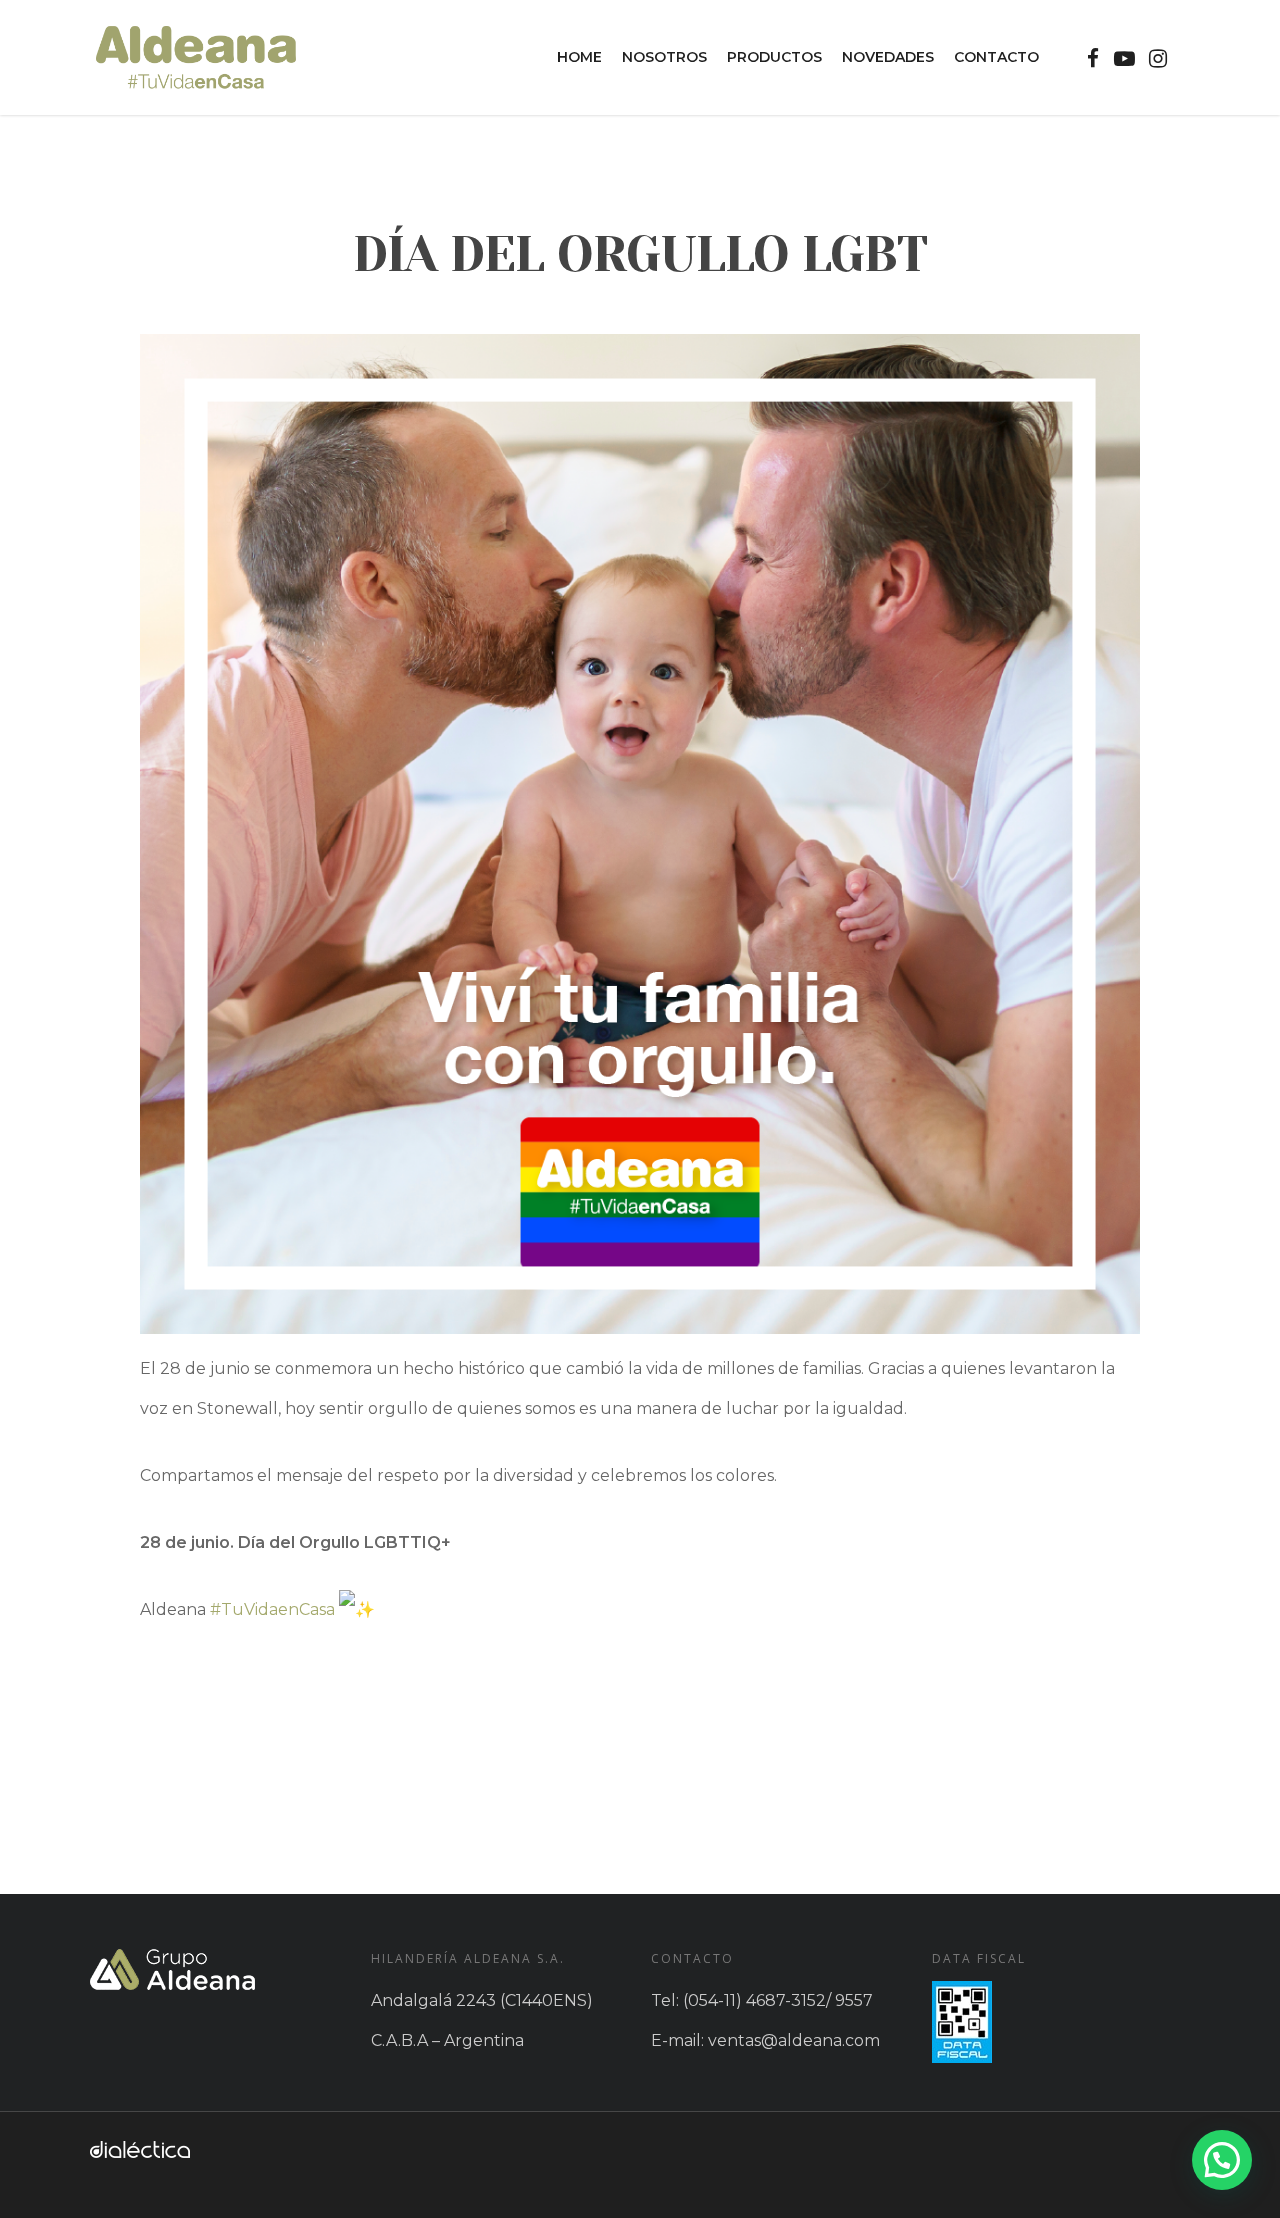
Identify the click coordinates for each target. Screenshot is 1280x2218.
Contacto (996, 57)
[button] (1222, 2160)
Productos (774, 57)
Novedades (888, 57)
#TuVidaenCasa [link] (272, 1609)
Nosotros (664, 57)
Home (579, 57)
